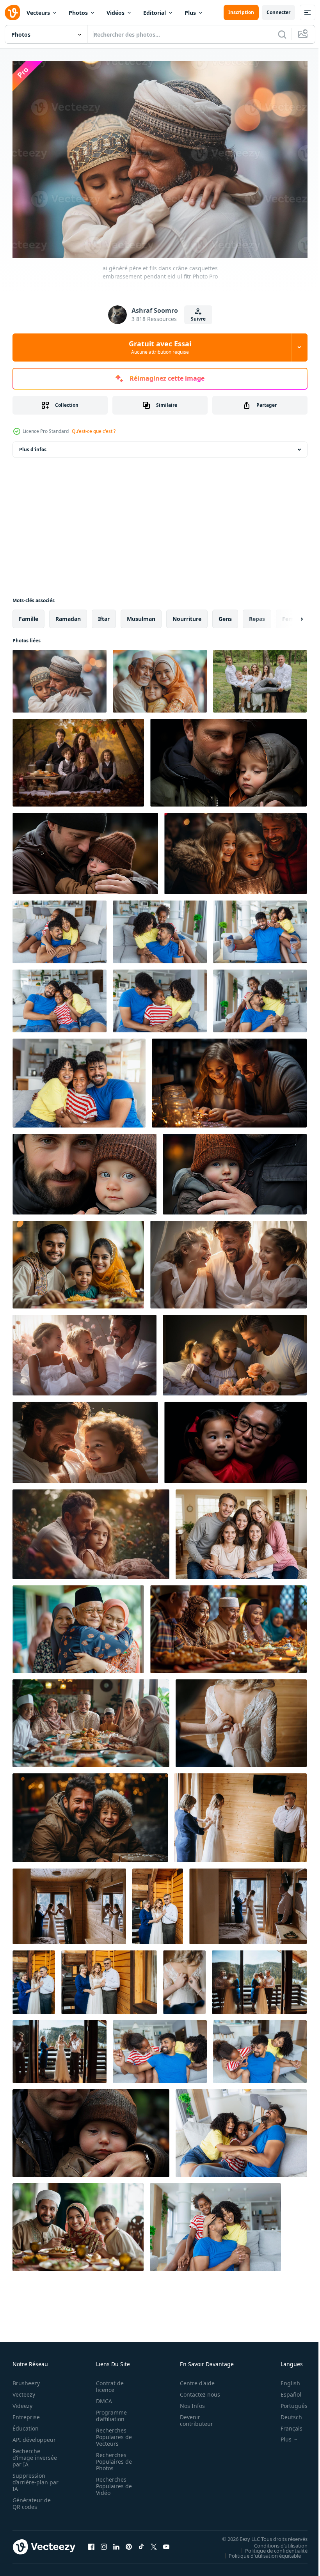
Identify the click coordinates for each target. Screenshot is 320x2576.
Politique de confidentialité (270, 2547)
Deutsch (285, 2413)
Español (285, 2391)
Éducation (26, 2424)
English (284, 2379)
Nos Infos (188, 2402)
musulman (141, 615)
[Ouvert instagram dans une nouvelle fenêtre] (104, 2543)
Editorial (155, 13)
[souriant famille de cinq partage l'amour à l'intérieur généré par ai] (236, 1439)
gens (225, 615)
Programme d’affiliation (109, 2412)
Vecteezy (24, 2391)
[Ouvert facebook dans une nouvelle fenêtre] (91, 2543)
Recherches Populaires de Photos (112, 2458)
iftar (104, 615)
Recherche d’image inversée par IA (32, 2454)
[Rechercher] (282, 34)
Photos (78, 13)
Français (286, 2424)
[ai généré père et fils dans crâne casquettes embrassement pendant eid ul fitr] (60, 677)
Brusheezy (26, 2379)
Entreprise (26, 2413)
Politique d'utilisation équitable (259, 2552)
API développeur (34, 2436)
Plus (190, 13)
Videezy (22, 2402)
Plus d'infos (33, 446)
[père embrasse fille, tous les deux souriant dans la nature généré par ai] (91, 1530)
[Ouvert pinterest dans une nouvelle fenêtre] (129, 2543)
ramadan (68, 615)
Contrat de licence (108, 2383)
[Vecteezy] (12, 12)
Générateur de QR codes (32, 2500)
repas (257, 615)
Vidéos (116, 13)
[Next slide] (289, 615)
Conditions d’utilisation (275, 2542)
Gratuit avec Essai (160, 347)
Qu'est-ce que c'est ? (94, 431)
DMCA (102, 2397)
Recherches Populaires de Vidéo (112, 2482)
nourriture (187, 615)
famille (28, 615)
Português (288, 2402)
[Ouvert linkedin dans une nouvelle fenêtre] (116, 2543)
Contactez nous (196, 2391)
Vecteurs (38, 13)
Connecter (278, 12)
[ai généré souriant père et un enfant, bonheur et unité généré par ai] (229, 1079)
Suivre (198, 319)
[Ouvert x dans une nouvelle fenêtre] (154, 2543)
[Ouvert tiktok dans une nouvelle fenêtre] (141, 2543)
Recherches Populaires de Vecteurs (112, 2433)
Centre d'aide (193, 2379)
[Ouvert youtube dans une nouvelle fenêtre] (166, 2543)
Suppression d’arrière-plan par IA (30, 2478)
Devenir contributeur (192, 2416)
